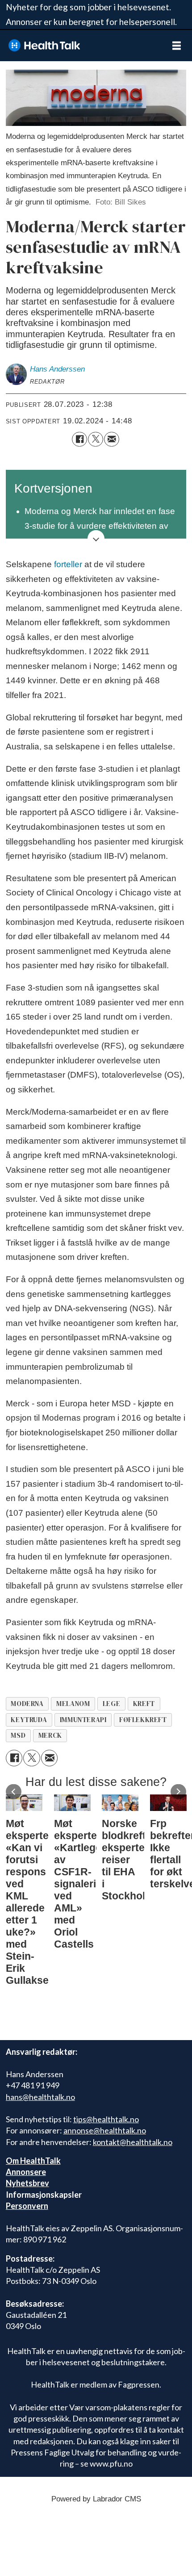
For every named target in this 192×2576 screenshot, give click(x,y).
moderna (27, 1704)
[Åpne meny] (177, 46)
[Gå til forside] (80, 45)
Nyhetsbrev (27, 2183)
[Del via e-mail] (112, 439)
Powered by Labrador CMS (96, 2499)
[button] (14, 1792)
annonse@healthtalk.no (105, 2130)
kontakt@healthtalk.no (133, 2142)
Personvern (27, 2206)
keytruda (29, 1720)
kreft (144, 1704)
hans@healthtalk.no (40, 2097)
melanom (73, 1704)
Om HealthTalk (33, 2161)
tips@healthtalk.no (106, 2119)
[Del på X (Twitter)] (96, 439)
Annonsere (26, 2172)
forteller (68, 564)
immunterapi (83, 1720)
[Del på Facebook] (79, 439)
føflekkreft (143, 1720)
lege (111, 1704)
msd (18, 1735)
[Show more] (96, 539)
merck (50, 1735)
